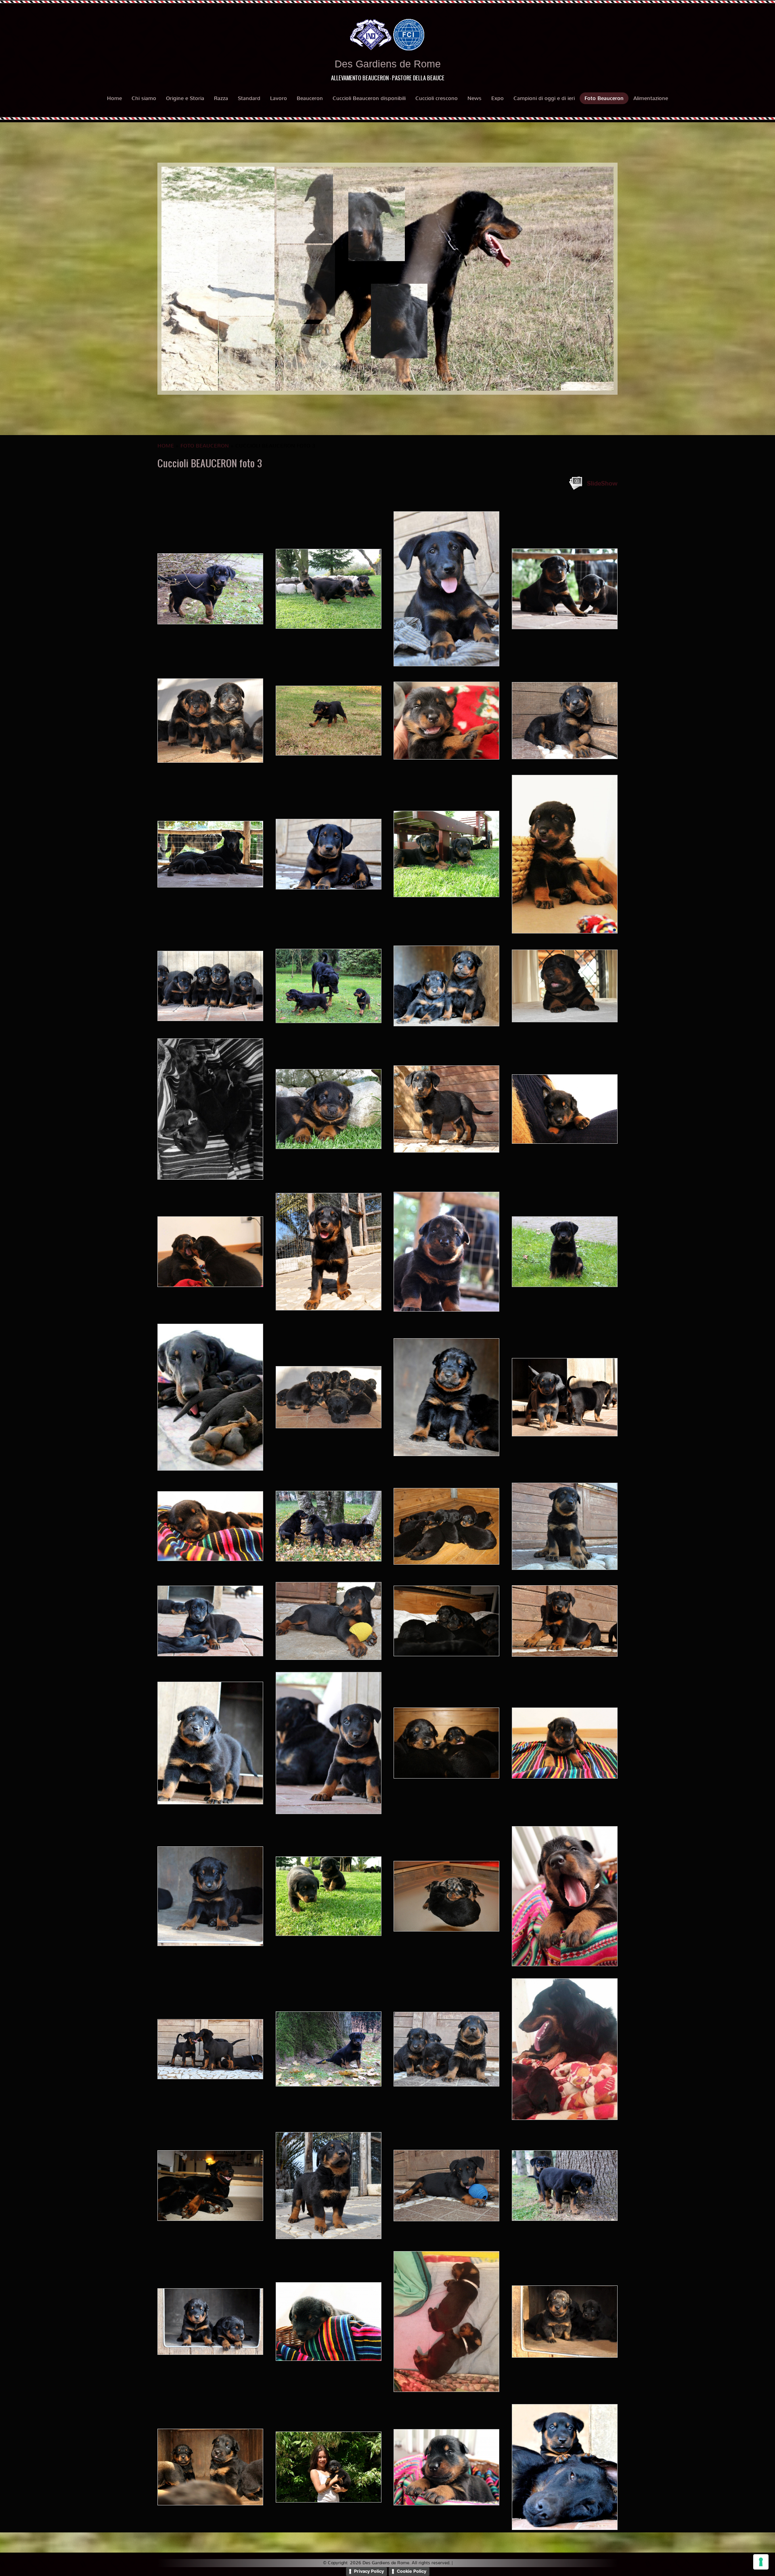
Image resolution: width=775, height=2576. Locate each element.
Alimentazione (651, 98)
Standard (249, 98)
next (591, 279)
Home (114, 98)
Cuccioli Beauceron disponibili (369, 98)
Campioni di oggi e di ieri (544, 98)
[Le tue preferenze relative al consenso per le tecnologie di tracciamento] (761, 2562)
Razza (221, 98)
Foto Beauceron (604, 98)
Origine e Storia (185, 98)
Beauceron (310, 98)
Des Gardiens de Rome (388, 64)
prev (184, 279)
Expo (497, 98)
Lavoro (279, 98)
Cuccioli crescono (437, 98)
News (474, 98)
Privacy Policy (369, 2571)
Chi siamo (144, 98)
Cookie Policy (412, 2571)
